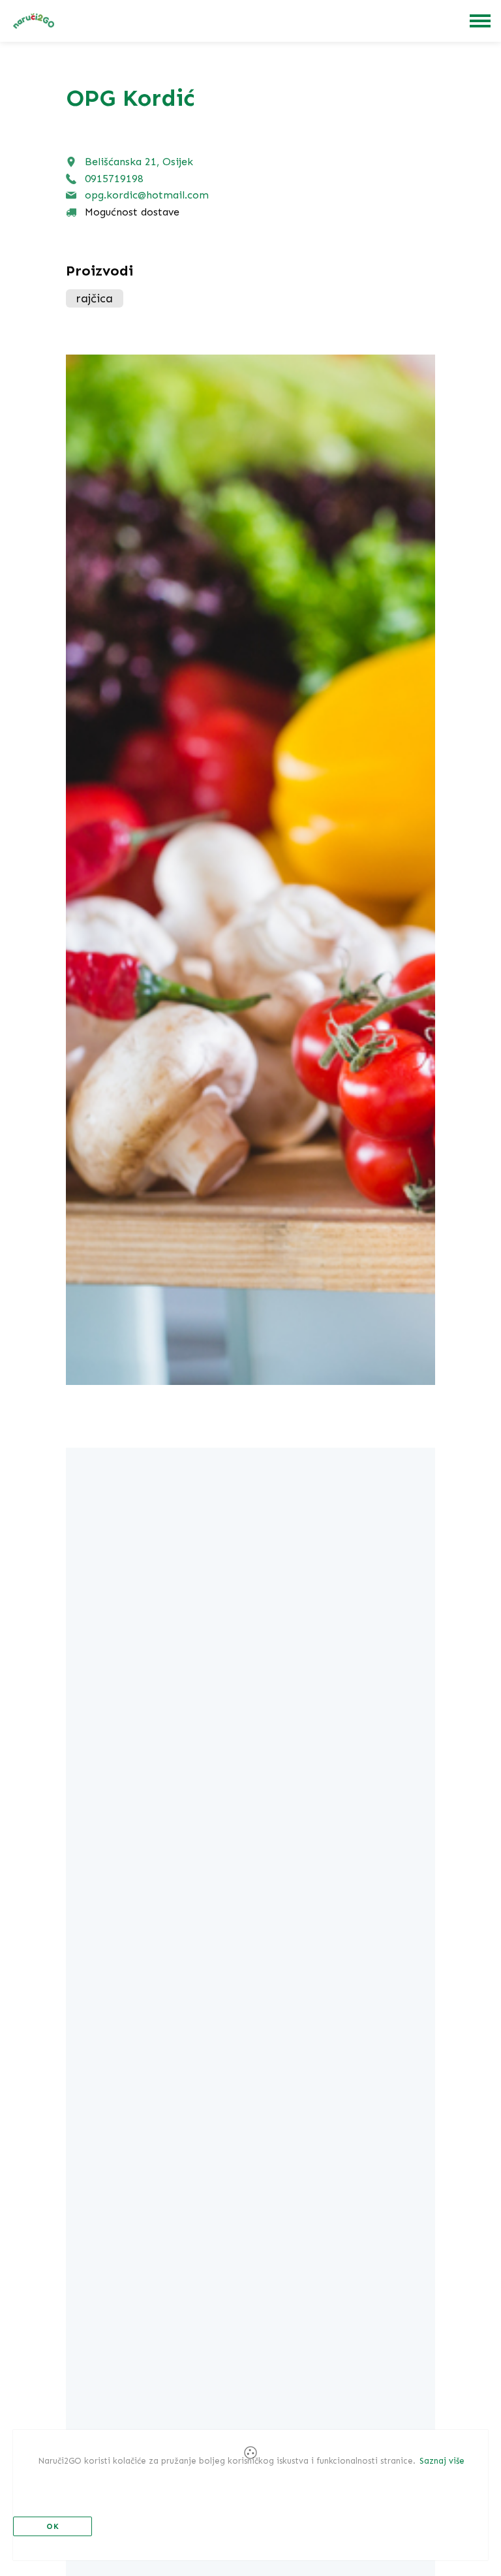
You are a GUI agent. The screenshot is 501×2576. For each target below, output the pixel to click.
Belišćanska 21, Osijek (139, 162)
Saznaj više (442, 2461)
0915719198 (114, 179)
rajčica (95, 298)
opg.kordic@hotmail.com (147, 195)
